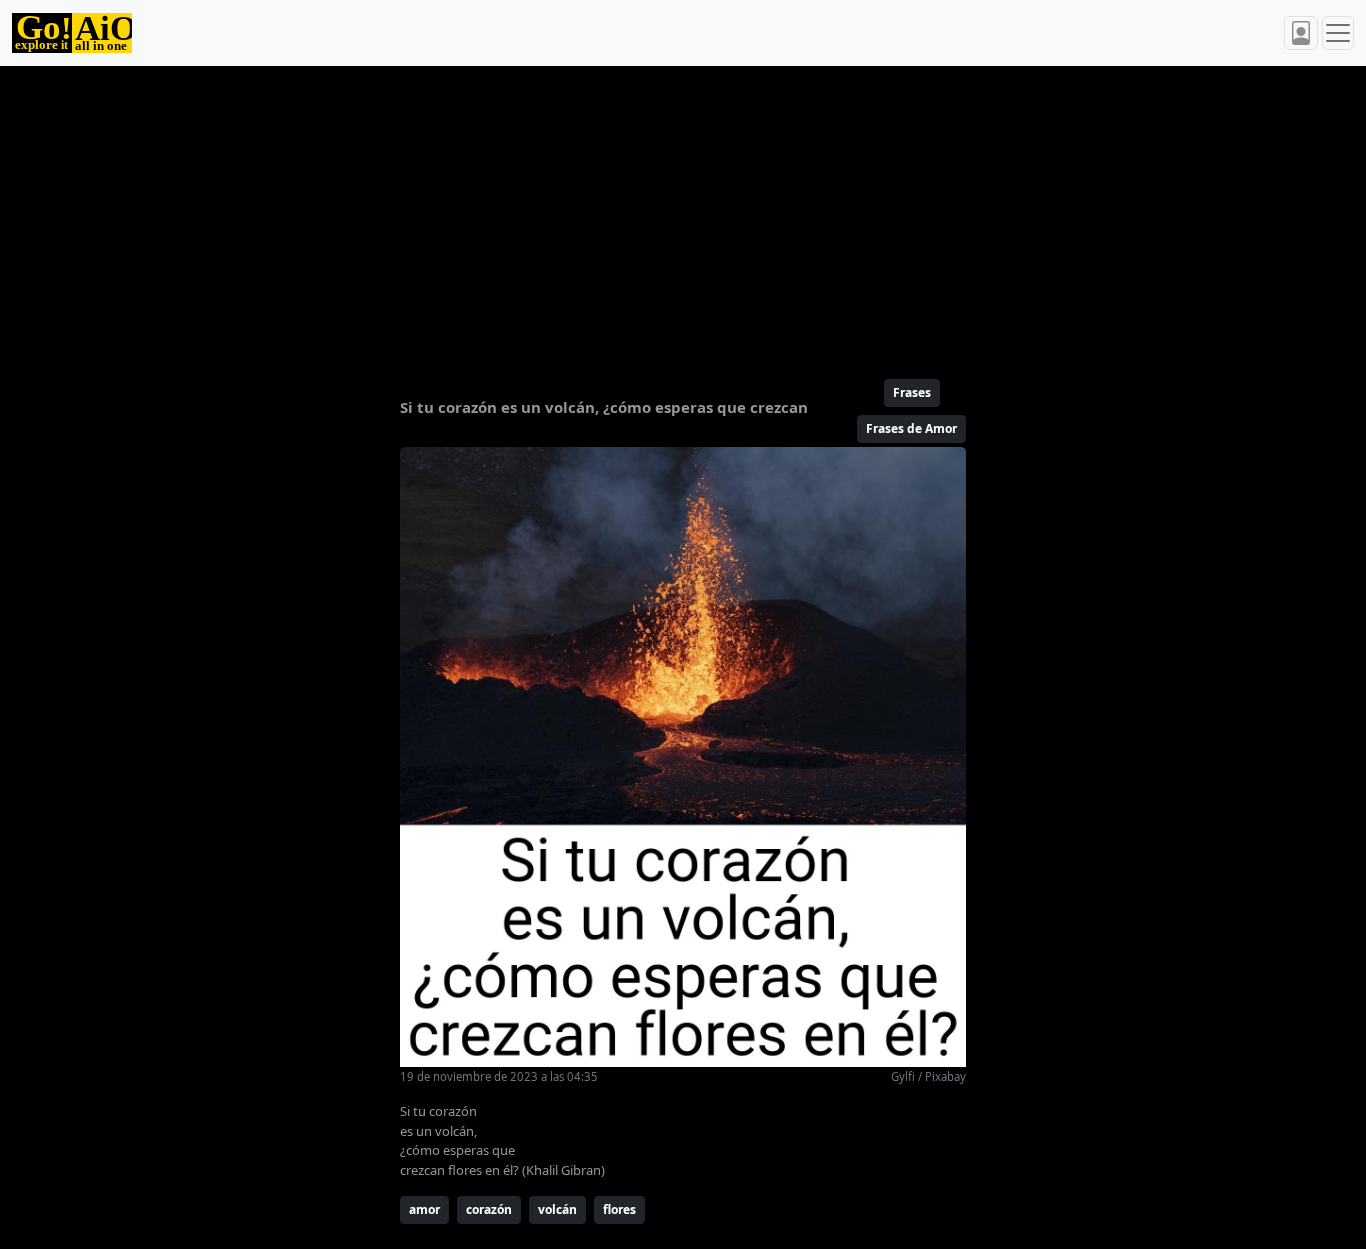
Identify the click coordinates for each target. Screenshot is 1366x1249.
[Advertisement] (683, 214)
